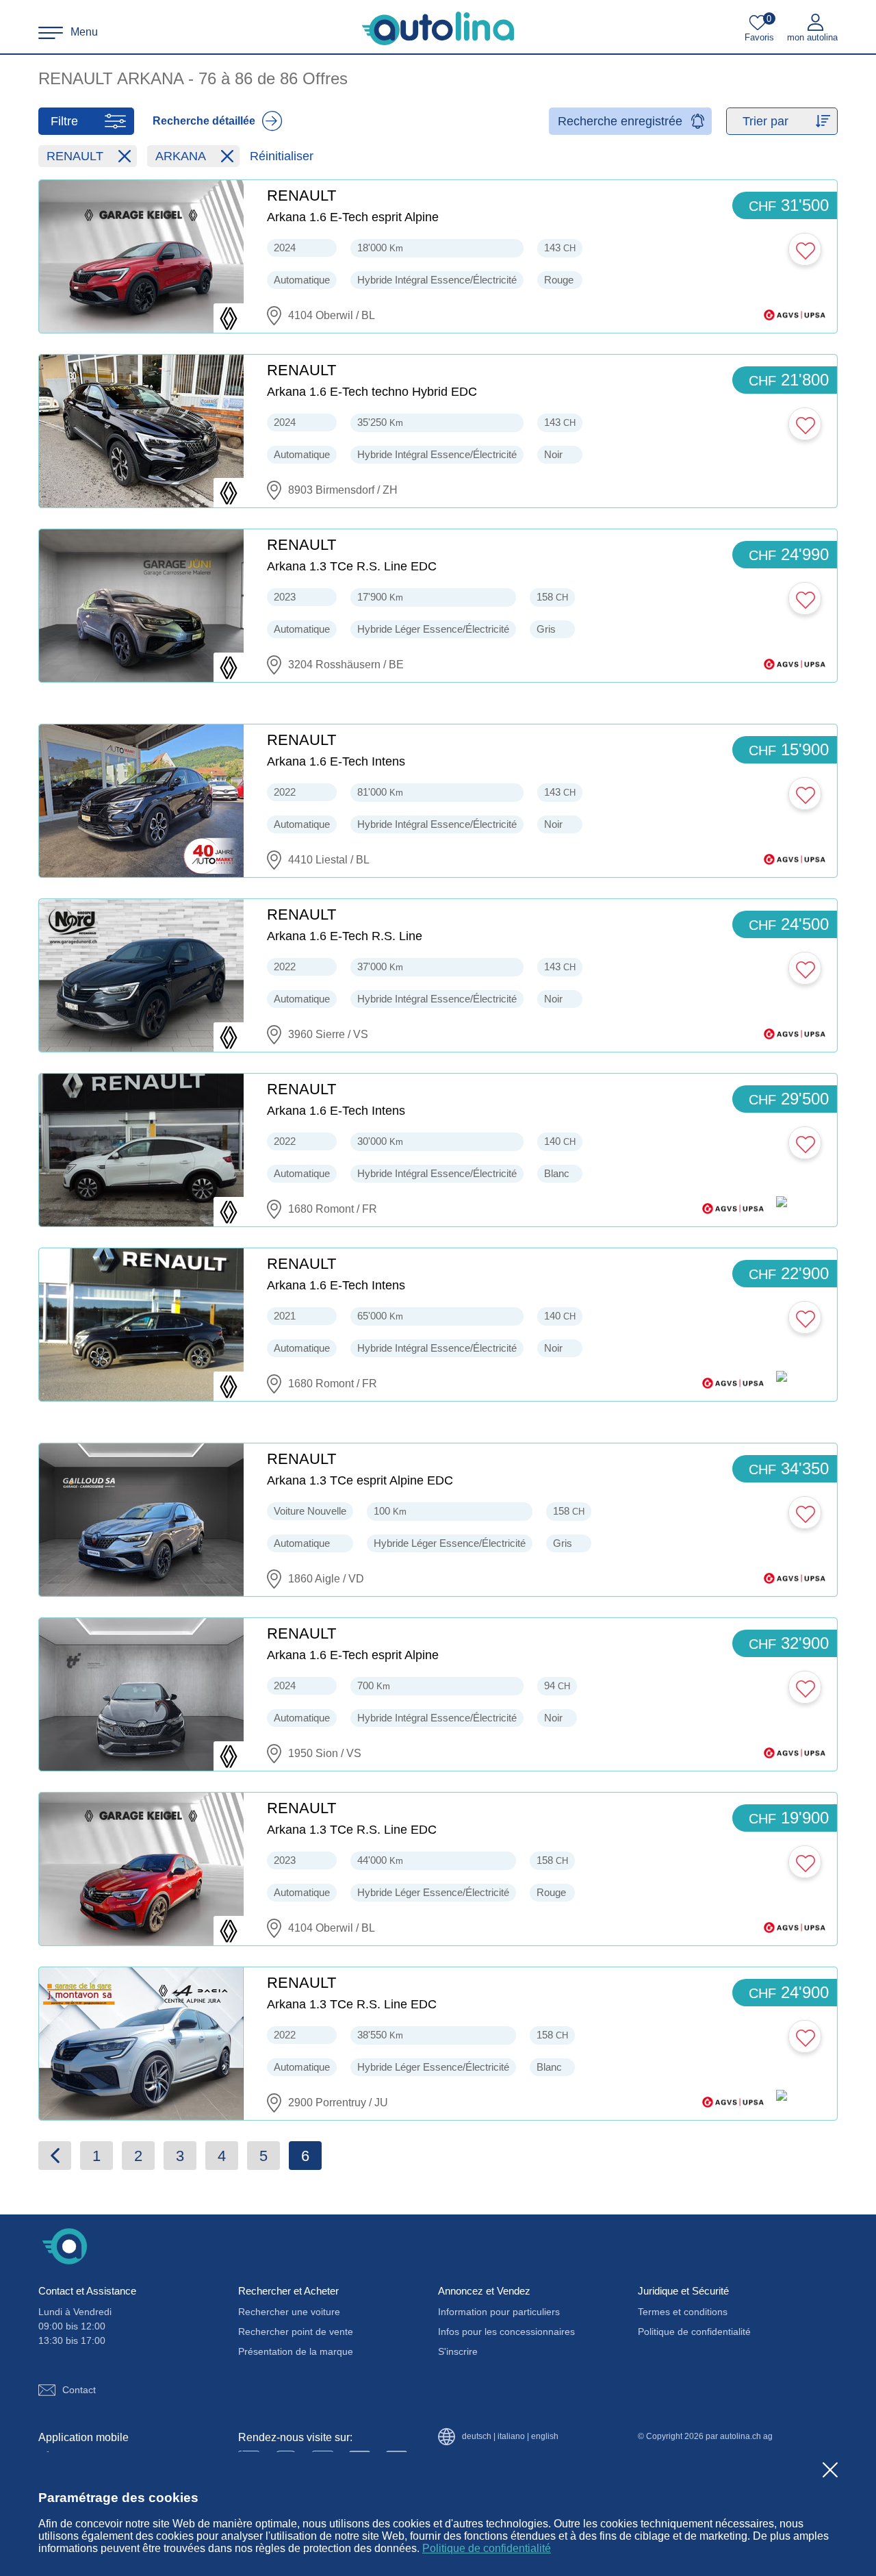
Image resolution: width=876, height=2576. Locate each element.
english (545, 2437)
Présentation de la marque (296, 2351)
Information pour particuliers (499, 2312)
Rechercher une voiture (289, 2312)
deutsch (477, 2437)
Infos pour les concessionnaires (506, 2332)
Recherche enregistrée (620, 121)
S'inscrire (458, 2351)
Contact (79, 2390)
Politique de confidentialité (487, 2548)
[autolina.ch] (438, 29)
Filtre (64, 121)
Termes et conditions (683, 2312)
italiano (511, 2437)
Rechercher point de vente (296, 2332)
